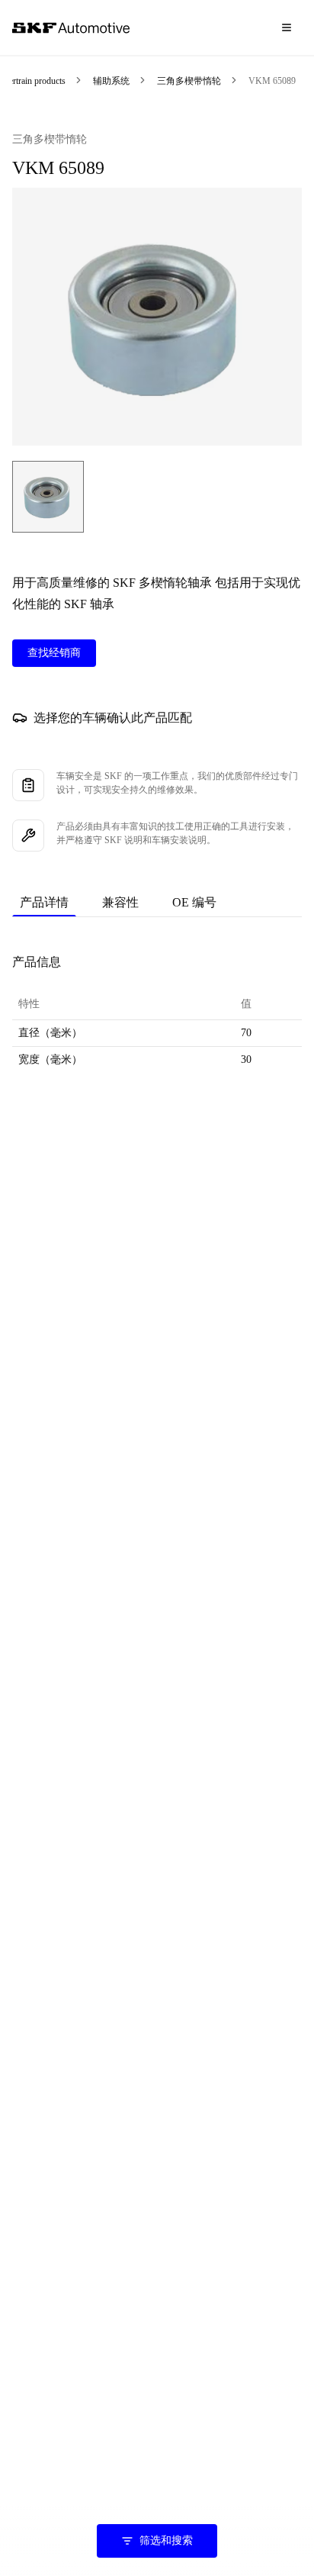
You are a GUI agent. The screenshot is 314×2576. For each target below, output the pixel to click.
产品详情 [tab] (44, 902)
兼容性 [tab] (120, 902)
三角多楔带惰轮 (189, 81)
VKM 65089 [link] (272, 81)
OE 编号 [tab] (194, 902)
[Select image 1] (48, 497)
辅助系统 (111, 81)
